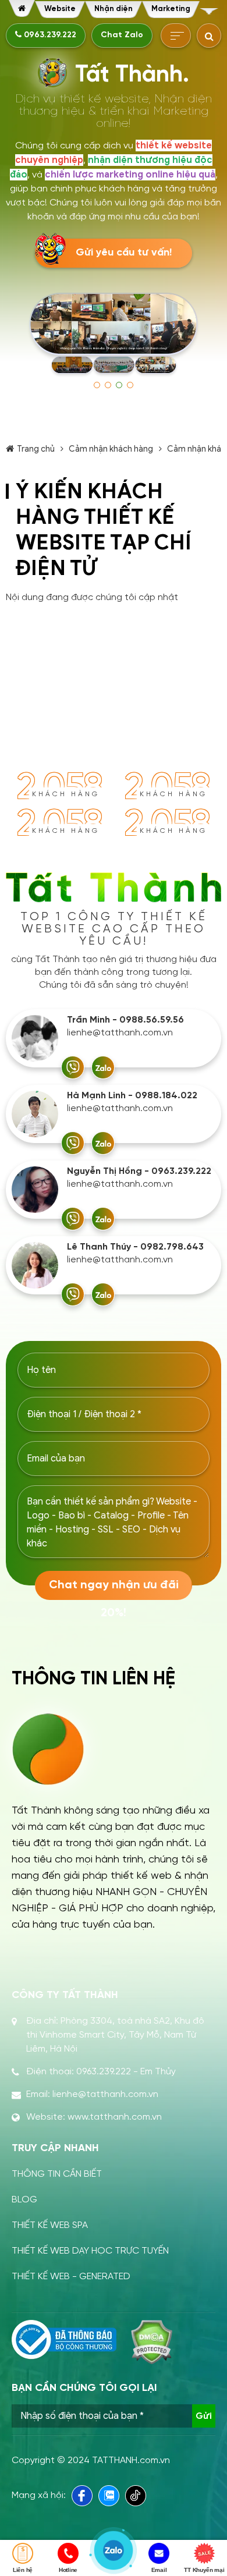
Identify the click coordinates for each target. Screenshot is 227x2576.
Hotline (68, 2570)
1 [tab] (97, 385)
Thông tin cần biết (57, 2174)
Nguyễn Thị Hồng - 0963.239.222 (139, 1171)
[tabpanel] (114, 334)
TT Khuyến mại (204, 2570)
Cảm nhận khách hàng (111, 449)
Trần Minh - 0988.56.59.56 (125, 1020)
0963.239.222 (49, 35)
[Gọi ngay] (73, 1067)
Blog (24, 2200)
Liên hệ (23, 2570)
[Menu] (209, 11)
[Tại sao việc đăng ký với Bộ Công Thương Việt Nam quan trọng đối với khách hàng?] (64, 2340)
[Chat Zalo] (103, 1067)
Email (159, 2570)
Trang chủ (36, 449)
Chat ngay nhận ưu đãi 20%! (114, 1589)
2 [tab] (108, 385)
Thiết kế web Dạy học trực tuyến (90, 2251)
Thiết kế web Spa (50, 2225)
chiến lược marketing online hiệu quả (130, 175)
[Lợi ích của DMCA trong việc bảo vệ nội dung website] (152, 2342)
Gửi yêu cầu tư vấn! (124, 253)
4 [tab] (130, 385)
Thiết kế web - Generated (71, 2277)
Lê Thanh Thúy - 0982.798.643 (135, 1247)
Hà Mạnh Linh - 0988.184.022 (132, 1096)
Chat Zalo (122, 35)
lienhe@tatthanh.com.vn (120, 1033)
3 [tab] (119, 385)
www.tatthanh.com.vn (115, 2117)
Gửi (204, 2416)
